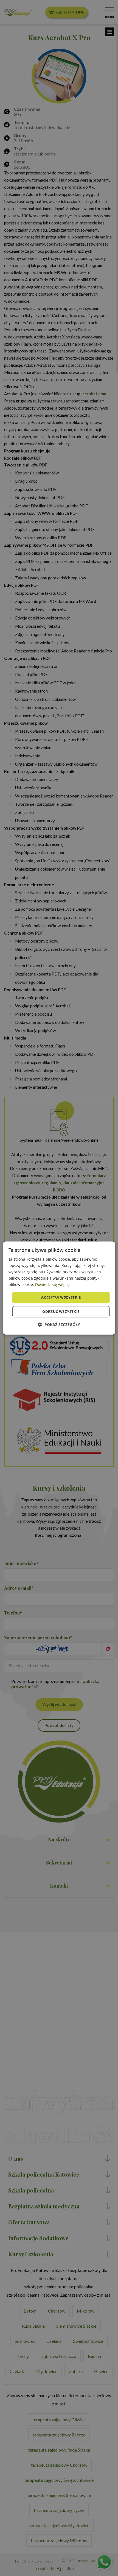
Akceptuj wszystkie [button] (61, 1297)
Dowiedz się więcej (52, 1285)
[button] (59, 1325)
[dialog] (59, 1288)
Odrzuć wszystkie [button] (61, 1311)
